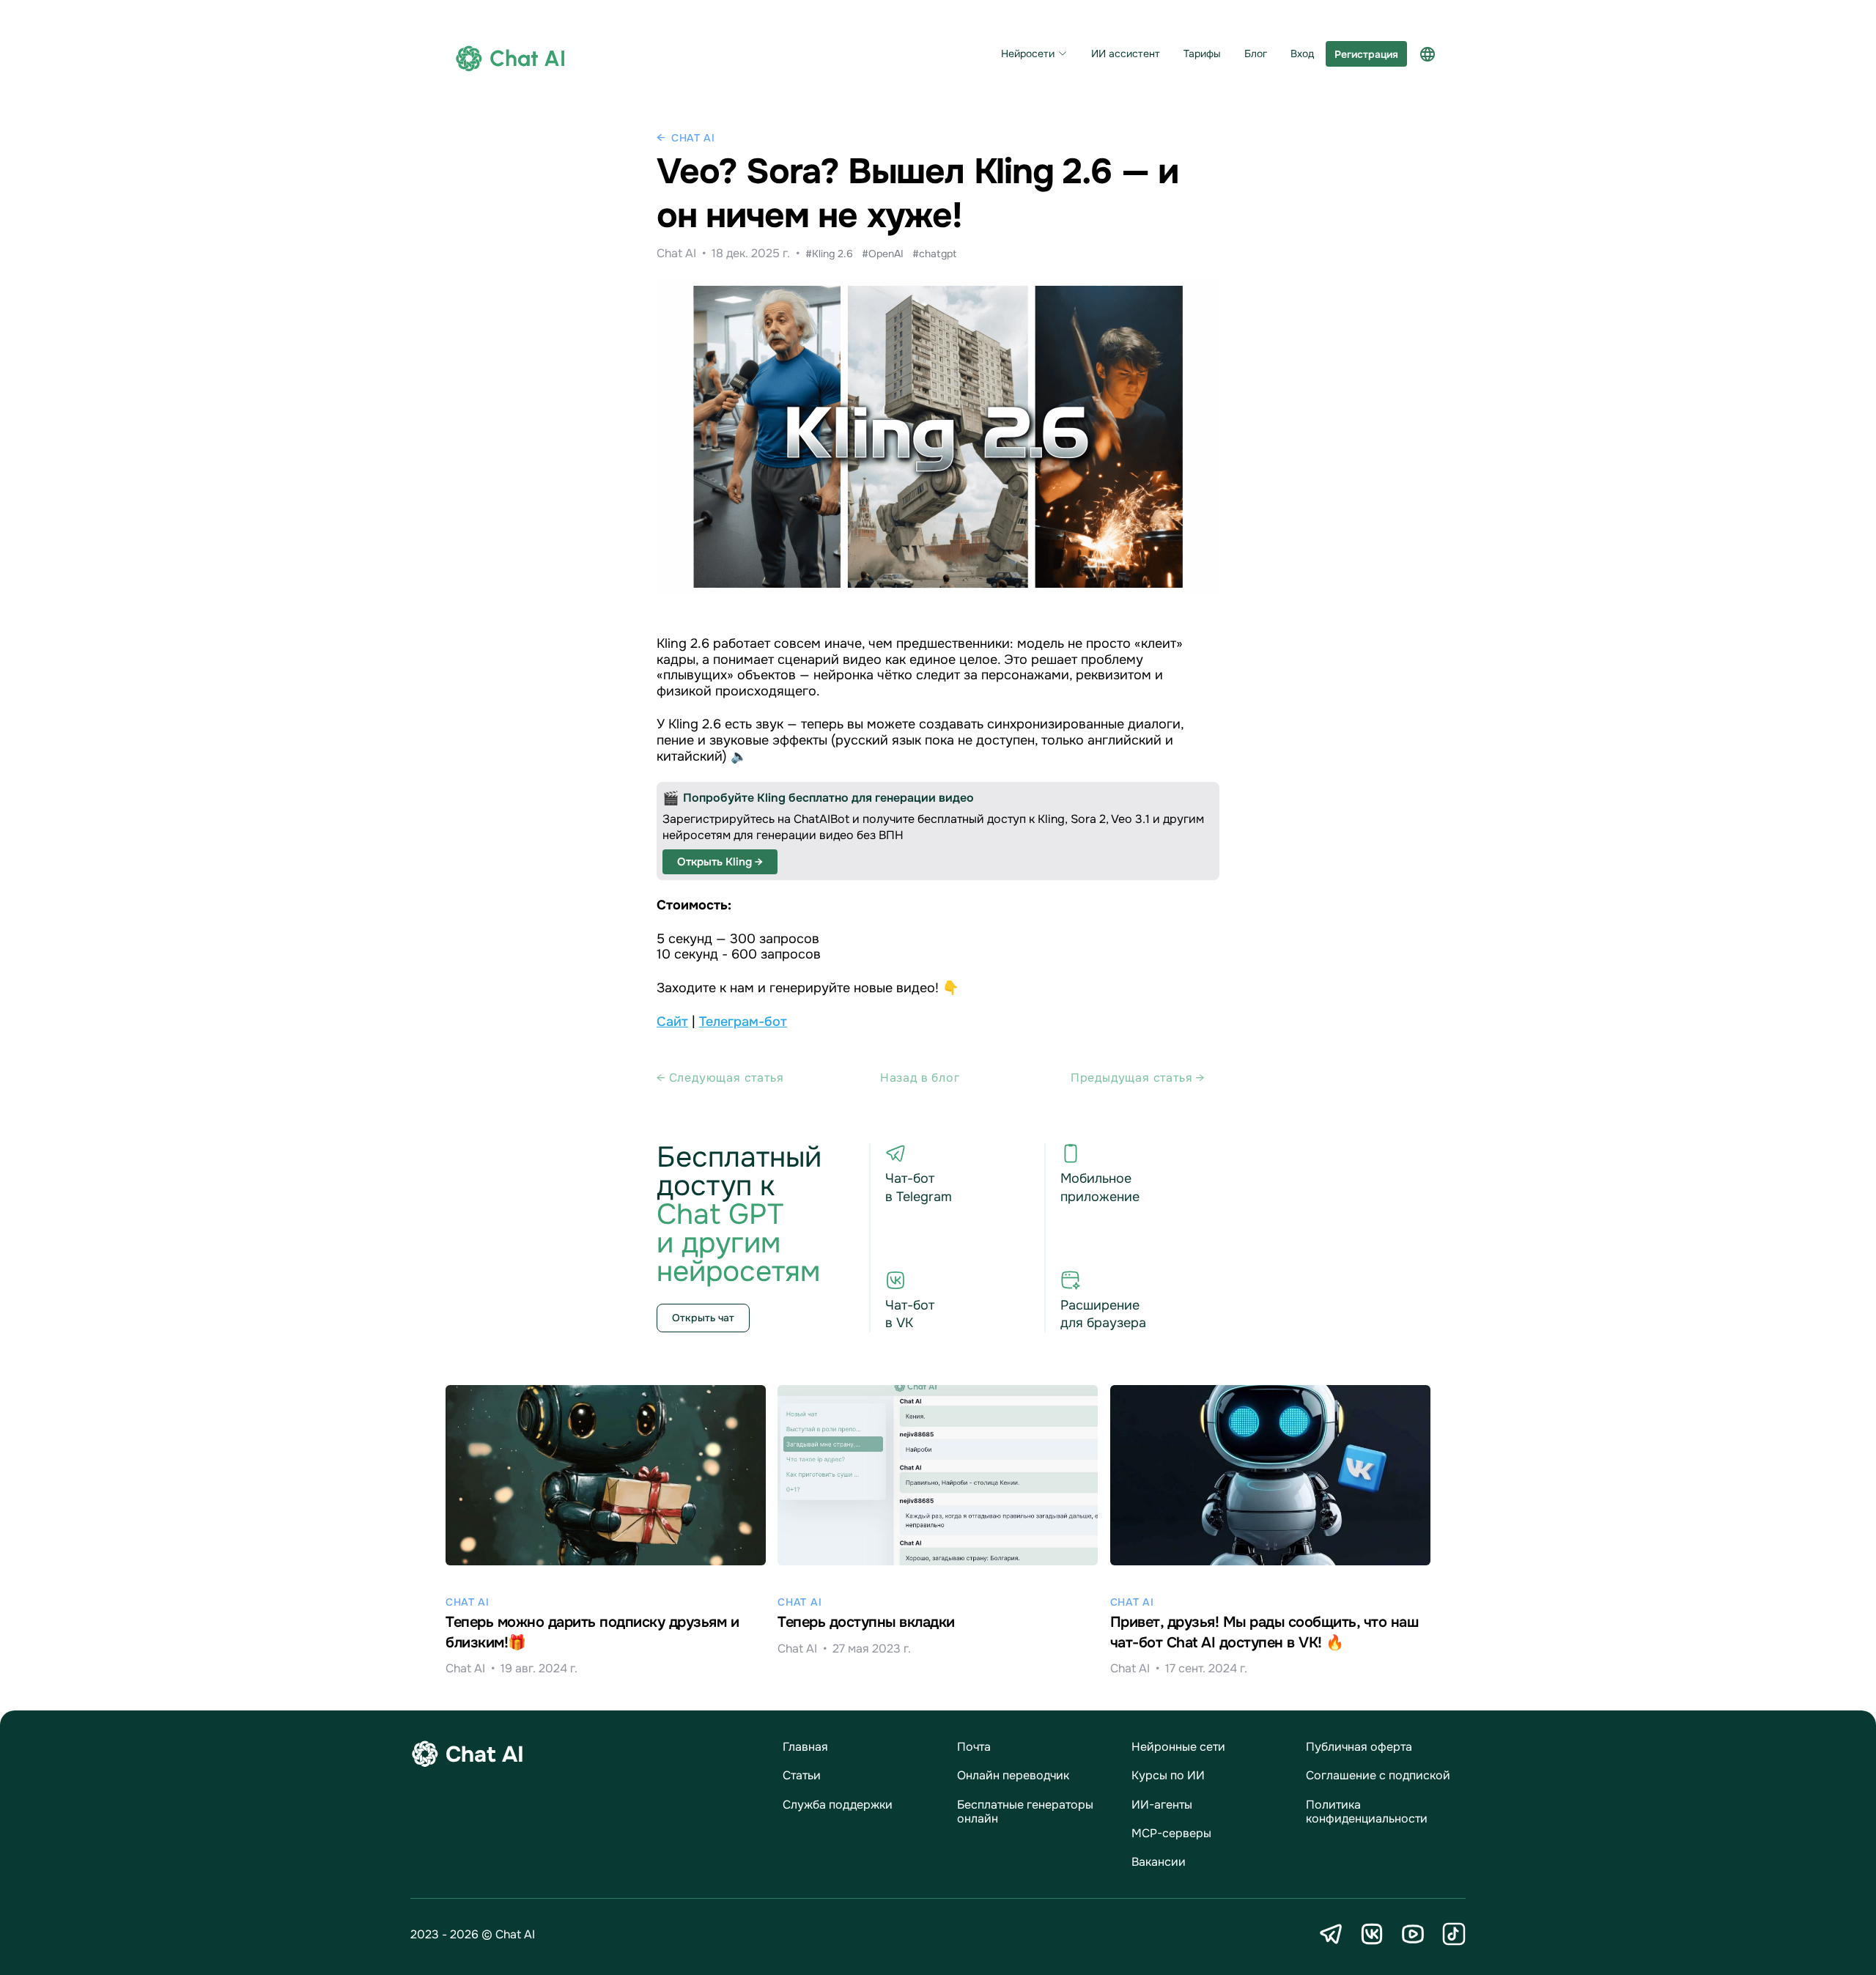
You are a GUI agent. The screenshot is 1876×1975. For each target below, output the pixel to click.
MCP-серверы (1171, 1833)
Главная (805, 1747)
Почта (974, 1747)
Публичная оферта (1359, 1747)
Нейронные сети (1178, 1747)
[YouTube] (1413, 1934)
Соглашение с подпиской (1378, 1775)
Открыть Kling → (720, 862)
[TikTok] (1454, 1934)
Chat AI (693, 138)
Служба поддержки (838, 1805)
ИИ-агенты (1162, 1805)
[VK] (1372, 1934)
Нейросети (1028, 54)
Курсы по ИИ (1168, 1775)
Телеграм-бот (743, 1022)
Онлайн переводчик (1013, 1775)
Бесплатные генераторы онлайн (1025, 1812)
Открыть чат (703, 1318)
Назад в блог (920, 1078)
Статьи (802, 1775)
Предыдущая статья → (1138, 1078)
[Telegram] (1331, 1934)
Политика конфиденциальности (1367, 1812)
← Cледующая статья (720, 1078)
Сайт (672, 1022)
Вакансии (1159, 1862)
